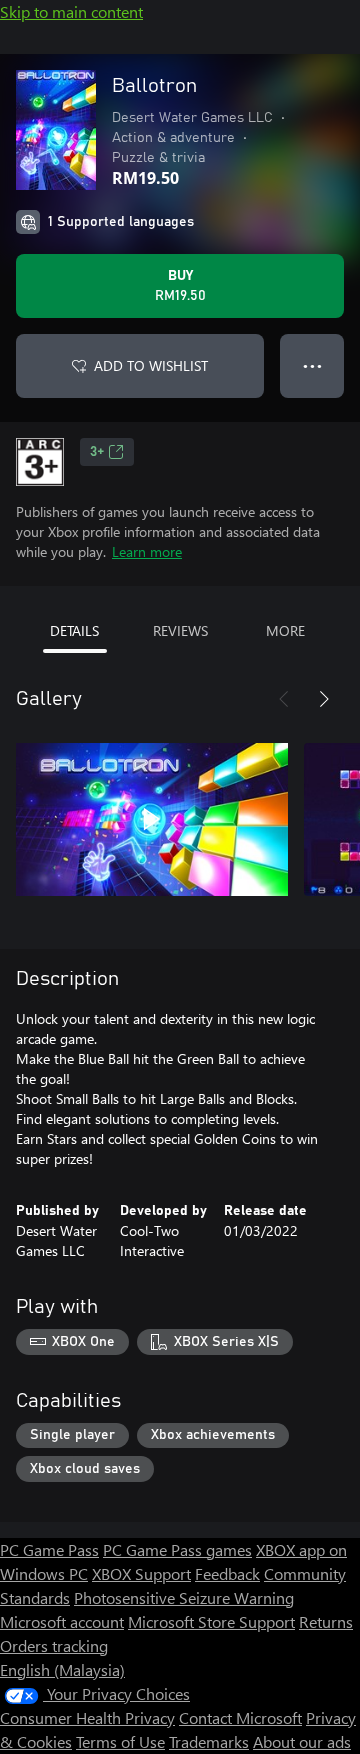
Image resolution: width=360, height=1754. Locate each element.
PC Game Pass (49, 1549)
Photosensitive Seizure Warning (184, 1597)
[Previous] (284, 699)
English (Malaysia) (62, 1669)
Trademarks (209, 1741)
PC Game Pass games (177, 1549)
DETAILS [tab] (74, 630)
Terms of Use (120, 1741)
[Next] (324, 699)
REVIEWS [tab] (180, 630)
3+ (97, 452)
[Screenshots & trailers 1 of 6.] (152, 819)
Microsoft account (62, 1621)
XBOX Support (141, 1573)
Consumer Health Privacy (87, 1717)
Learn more (147, 551)
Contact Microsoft (240, 1717)
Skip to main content (71, 11)
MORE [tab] (285, 630)
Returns (326, 1621)
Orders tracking (54, 1645)
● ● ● (312, 365)
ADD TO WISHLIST (151, 365)
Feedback (227, 1573)
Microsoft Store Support (211, 1621)
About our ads (302, 1741)
